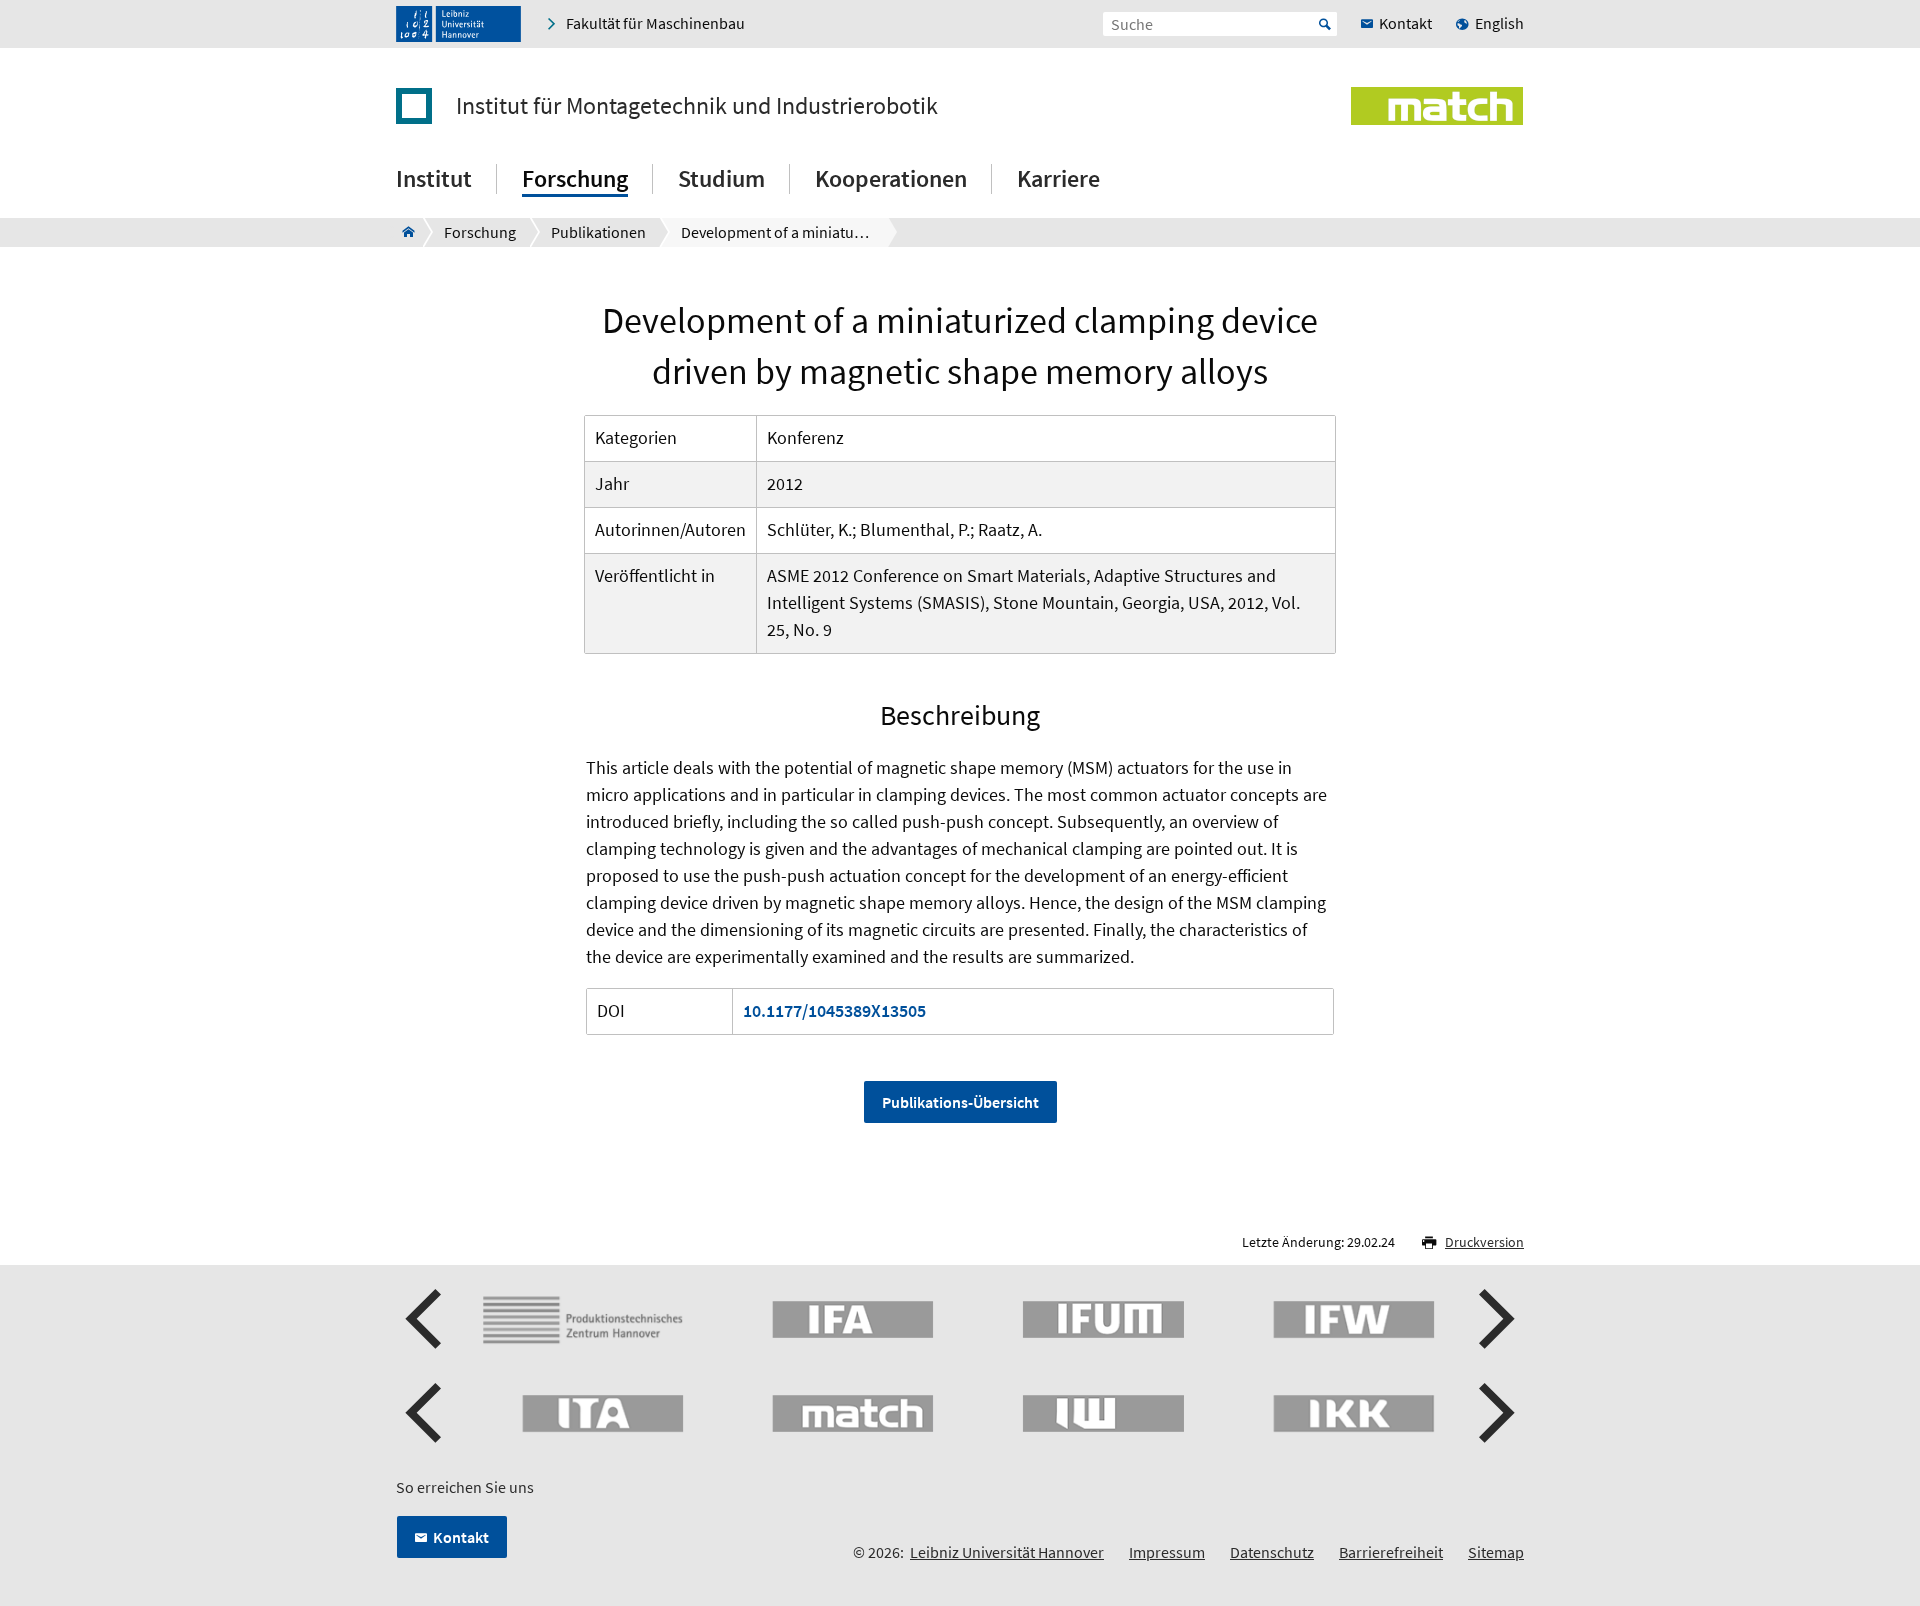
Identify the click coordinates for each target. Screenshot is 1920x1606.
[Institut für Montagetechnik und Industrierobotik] (402, 232)
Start (1325, 24)
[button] (426, 1319)
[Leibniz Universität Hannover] (458, 24)
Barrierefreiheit (1391, 1552)
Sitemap (1496, 1552)
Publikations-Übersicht (960, 1102)
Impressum (1167, 1552)
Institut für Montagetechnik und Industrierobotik (697, 106)
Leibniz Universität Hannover (1007, 1552)
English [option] (1499, 23)
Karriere (1058, 178)
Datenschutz (1272, 1552)
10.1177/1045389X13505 (834, 1010)
